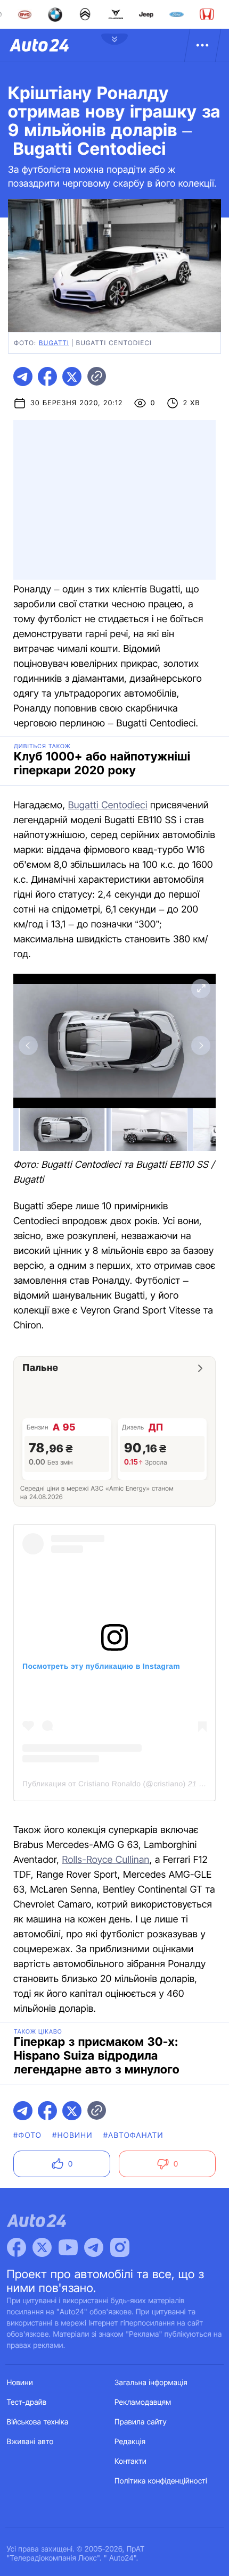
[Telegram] (94, 2247)
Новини (20, 2383)
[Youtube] (68, 2247)
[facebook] (47, 377)
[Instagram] (120, 2247)
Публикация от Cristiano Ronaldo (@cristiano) (104, 1784)
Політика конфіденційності (161, 2481)
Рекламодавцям (143, 2402)
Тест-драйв (27, 2402)
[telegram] (23, 377)
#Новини (72, 2135)
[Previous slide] (28, 1046)
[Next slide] (201, 1046)
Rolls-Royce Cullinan (105, 1860)
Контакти (130, 2461)
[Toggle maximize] (201, 989)
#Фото (27, 2135)
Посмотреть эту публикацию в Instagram (101, 1666)
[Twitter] (42, 2247)
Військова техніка (38, 2422)
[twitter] (72, 377)
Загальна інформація (151, 2383)
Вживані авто (30, 2442)
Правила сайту (141, 2422)
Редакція (130, 2442)
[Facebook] (17, 2247)
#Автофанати (133, 2135)
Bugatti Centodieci (108, 805)
